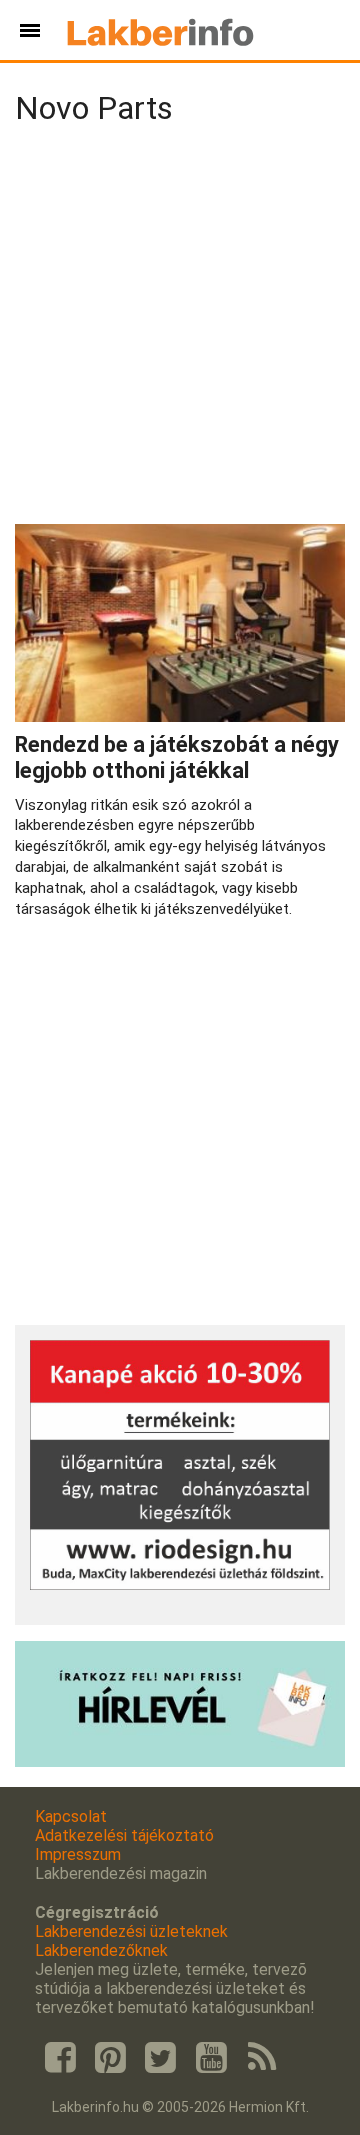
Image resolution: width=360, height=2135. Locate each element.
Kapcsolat (71, 1816)
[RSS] (262, 2058)
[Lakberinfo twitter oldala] (161, 2058)
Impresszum (78, 1854)
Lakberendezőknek (101, 1950)
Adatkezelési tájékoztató (124, 1835)
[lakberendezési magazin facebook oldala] (60, 2058)
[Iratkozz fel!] (180, 1761)
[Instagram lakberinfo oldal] (110, 2058)
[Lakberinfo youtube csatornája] (211, 2058)
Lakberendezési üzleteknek (131, 1931)
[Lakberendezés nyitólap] (160, 30)
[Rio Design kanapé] (180, 1584)
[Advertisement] (180, 329)
